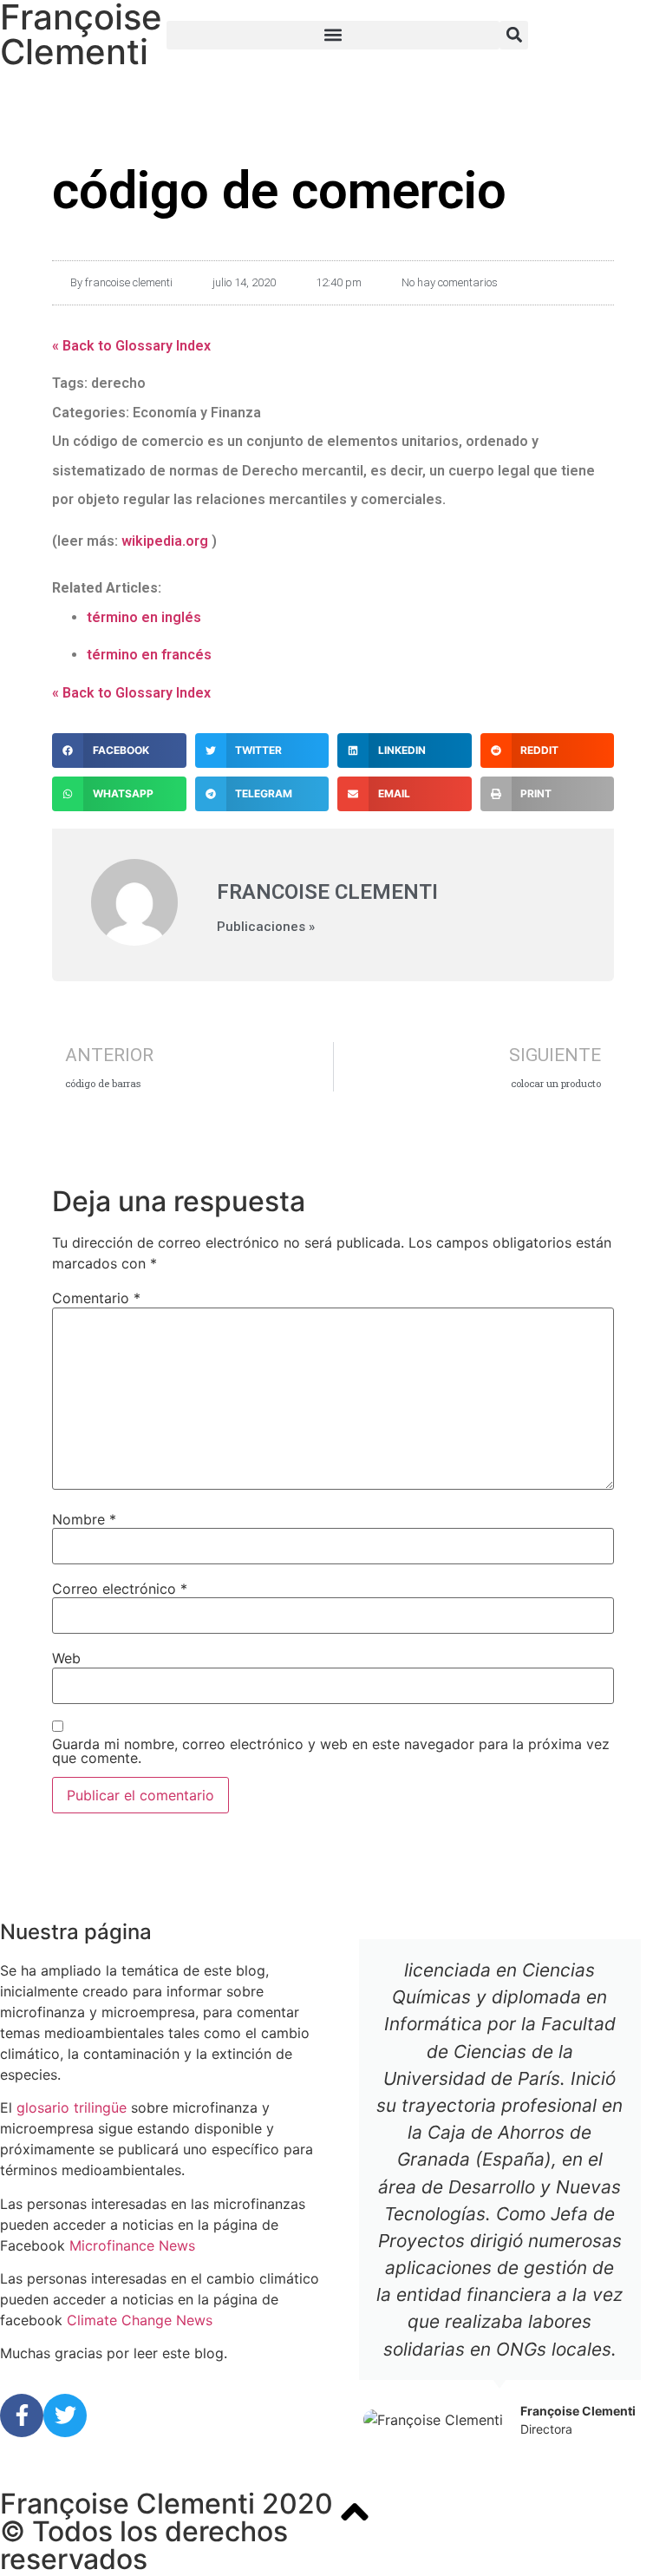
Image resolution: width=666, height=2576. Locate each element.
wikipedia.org (165, 541)
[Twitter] (65, 2415)
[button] (333, 35)
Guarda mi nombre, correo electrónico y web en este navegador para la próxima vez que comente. (331, 1751)
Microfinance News (132, 2245)
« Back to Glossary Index (131, 346)
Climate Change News (140, 2320)
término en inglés (144, 617)
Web (66, 1658)
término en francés (149, 655)
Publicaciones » (266, 927)
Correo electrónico (120, 1589)
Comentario (96, 1298)
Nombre (84, 1519)
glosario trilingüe (72, 2107)
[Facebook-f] (22, 2415)
